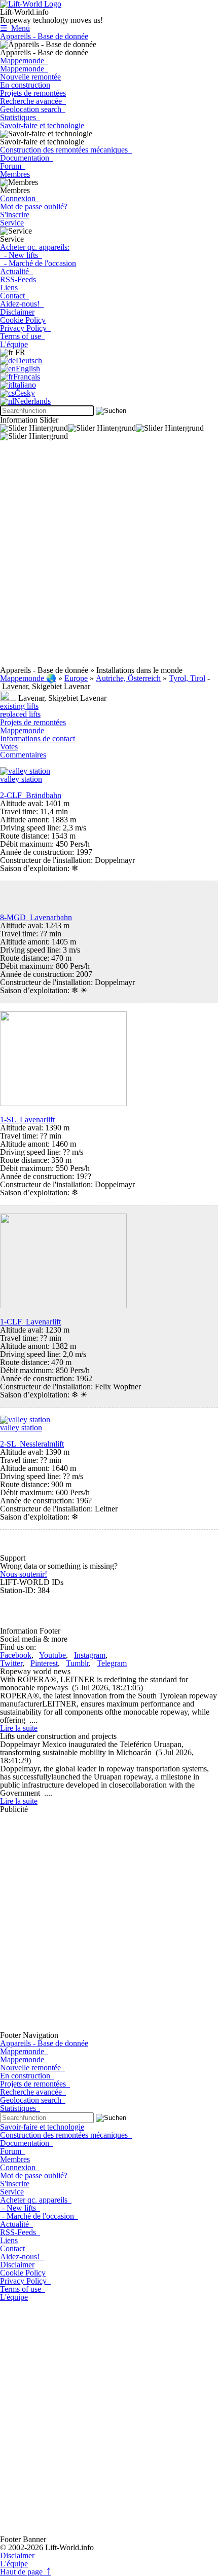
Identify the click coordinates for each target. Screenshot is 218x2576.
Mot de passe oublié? (34, 206)
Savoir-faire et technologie (42, 125)
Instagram (90, 1655)
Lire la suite (19, 1728)
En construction (25, 85)
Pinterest (44, 1663)
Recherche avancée (33, 101)
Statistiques (20, 117)
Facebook (16, 1655)
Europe (76, 678)
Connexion (20, 198)
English (28, 369)
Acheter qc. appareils (36, 2200)
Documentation (27, 158)
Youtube (52, 1655)
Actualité (16, 271)
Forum (13, 166)
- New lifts (21, 255)
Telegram (112, 1663)
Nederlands (32, 401)
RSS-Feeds (20, 279)
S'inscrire (15, 215)
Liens (9, 288)
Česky (25, 393)
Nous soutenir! (24, 1574)
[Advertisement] (109, 557)
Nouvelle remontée (30, 77)
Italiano (24, 385)
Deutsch (29, 361)
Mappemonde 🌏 (28, 678)
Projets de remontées (33, 93)
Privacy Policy (25, 328)
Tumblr (77, 1663)
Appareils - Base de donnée (44, 36)
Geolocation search (33, 109)
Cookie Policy (23, 320)
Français (27, 377)
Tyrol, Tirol (187, 678)
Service (12, 223)
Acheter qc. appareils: (35, 247)
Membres (15, 174)
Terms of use (23, 336)
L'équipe (14, 344)
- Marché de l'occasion (38, 263)
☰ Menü (15, 28)
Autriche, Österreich (128, 678)
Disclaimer (17, 312)
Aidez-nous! (22, 304)
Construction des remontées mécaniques (66, 150)
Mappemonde (24, 61)
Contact (14, 296)
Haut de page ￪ (25, 2572)
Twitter (11, 1663)
